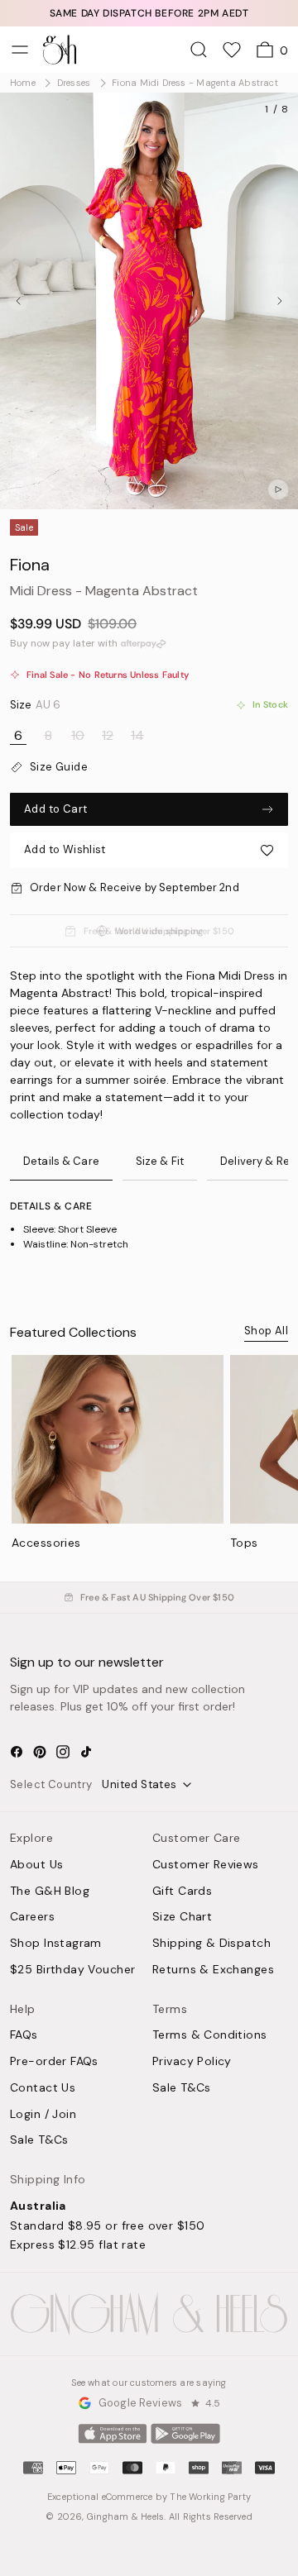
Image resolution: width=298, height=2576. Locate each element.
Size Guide (59, 767)
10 (78, 736)
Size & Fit (160, 1161)
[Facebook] (17, 1752)
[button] (149, 850)
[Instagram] (63, 1752)
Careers (32, 1917)
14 (137, 736)
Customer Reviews (206, 1865)
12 (108, 736)
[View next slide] (280, 301)
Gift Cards (182, 1891)
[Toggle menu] (20, 50)
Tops (244, 1543)
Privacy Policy (192, 2062)
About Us (36, 1865)
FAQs (24, 2035)
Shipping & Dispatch (211, 1944)
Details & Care (61, 1161)
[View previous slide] (18, 301)
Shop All (266, 1331)
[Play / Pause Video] (278, 489)
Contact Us (43, 2088)
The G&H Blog (50, 1891)
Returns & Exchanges (213, 1970)
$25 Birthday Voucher (72, 1970)
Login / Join (43, 2115)
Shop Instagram (56, 1944)
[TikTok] (86, 1752)
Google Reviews (140, 2403)
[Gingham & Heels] (149, 2314)
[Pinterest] (40, 1752)
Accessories (46, 1543)
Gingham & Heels (125, 2516)
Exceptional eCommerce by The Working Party (149, 2497)
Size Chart (182, 1917)
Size (35, 705)
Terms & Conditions (210, 2035)
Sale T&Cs (39, 2140)
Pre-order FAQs (54, 2062)
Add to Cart (55, 809)
